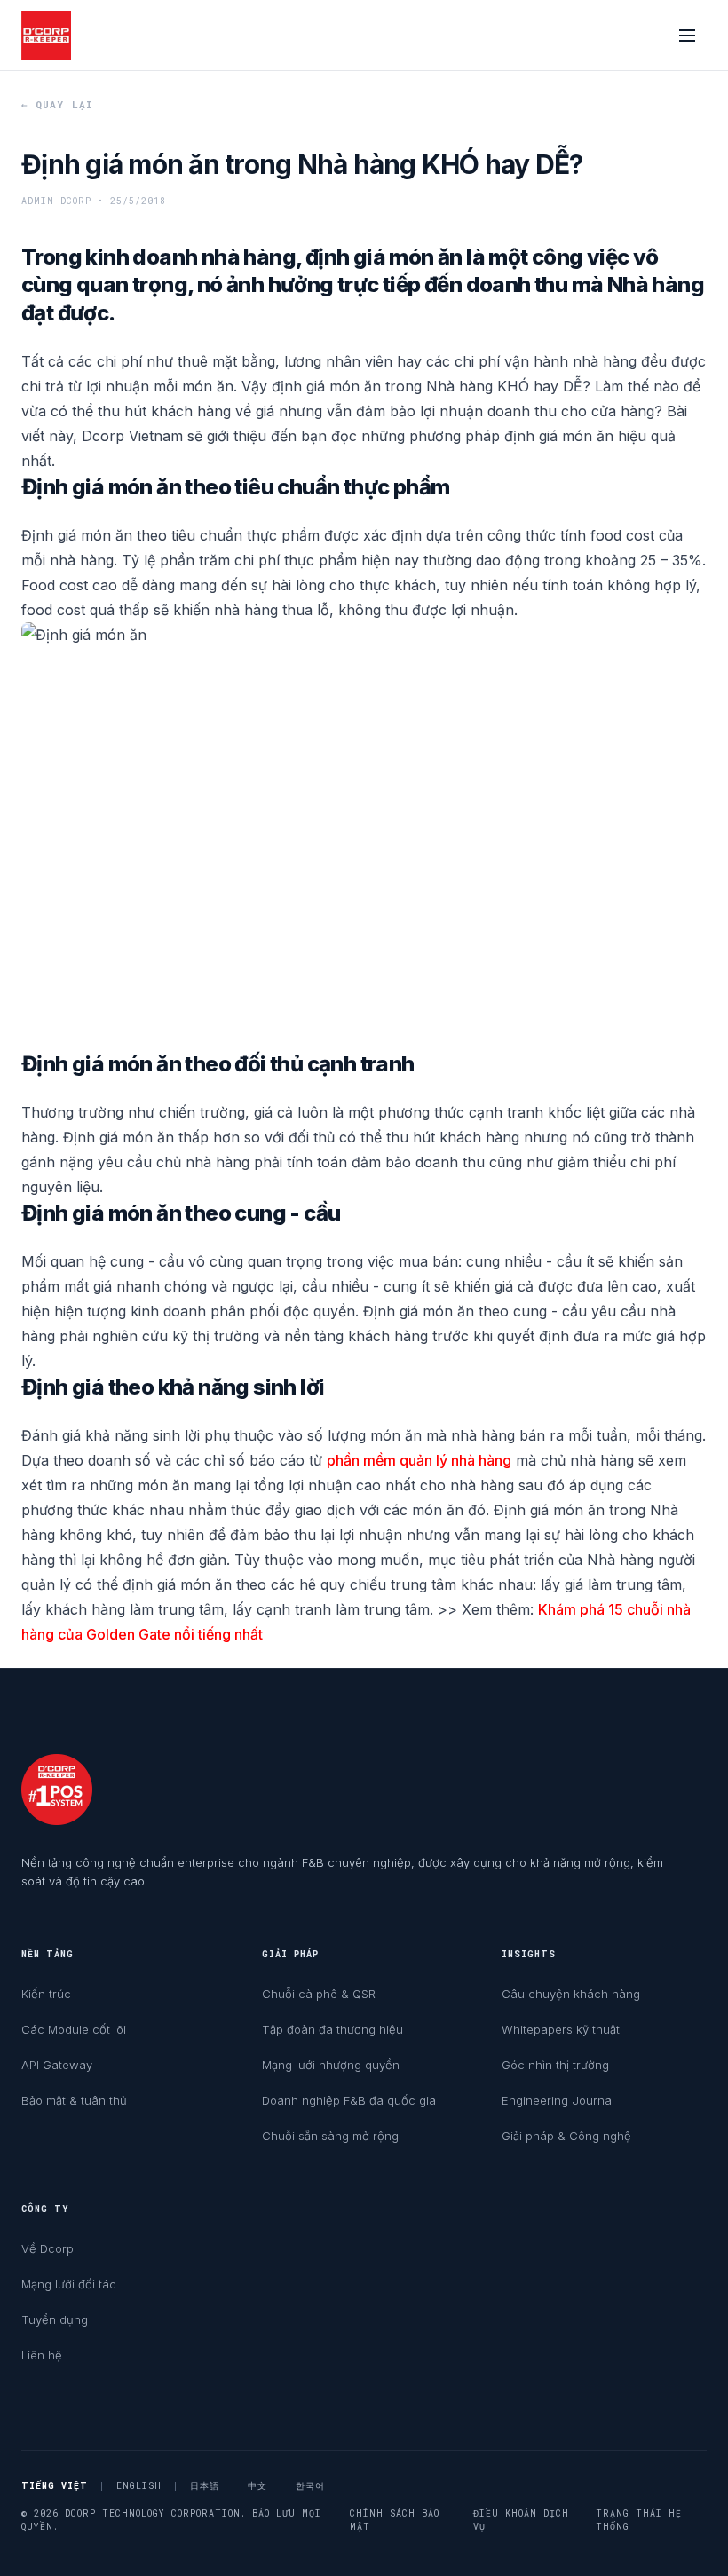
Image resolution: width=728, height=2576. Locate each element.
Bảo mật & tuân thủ (74, 2100)
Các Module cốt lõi (74, 2029)
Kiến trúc (46, 1994)
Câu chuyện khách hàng (571, 1994)
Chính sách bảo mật (395, 2520)
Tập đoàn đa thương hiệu (332, 2029)
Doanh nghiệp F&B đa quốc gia (349, 2100)
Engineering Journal (558, 2100)
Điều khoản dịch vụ (521, 2520)
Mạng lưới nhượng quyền (331, 2065)
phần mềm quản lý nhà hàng (419, 1460)
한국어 (310, 2486)
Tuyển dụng (55, 2319)
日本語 (205, 2486)
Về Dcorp (47, 2248)
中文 (257, 2486)
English (139, 2486)
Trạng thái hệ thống (639, 2520)
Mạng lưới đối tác (69, 2284)
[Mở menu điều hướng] (687, 36)
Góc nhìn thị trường (555, 2065)
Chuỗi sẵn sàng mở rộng (330, 2136)
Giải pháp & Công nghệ (566, 2136)
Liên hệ (42, 2355)
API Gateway (57, 2065)
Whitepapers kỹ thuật (561, 2029)
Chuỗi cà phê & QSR (319, 1994)
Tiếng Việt (55, 2486)
